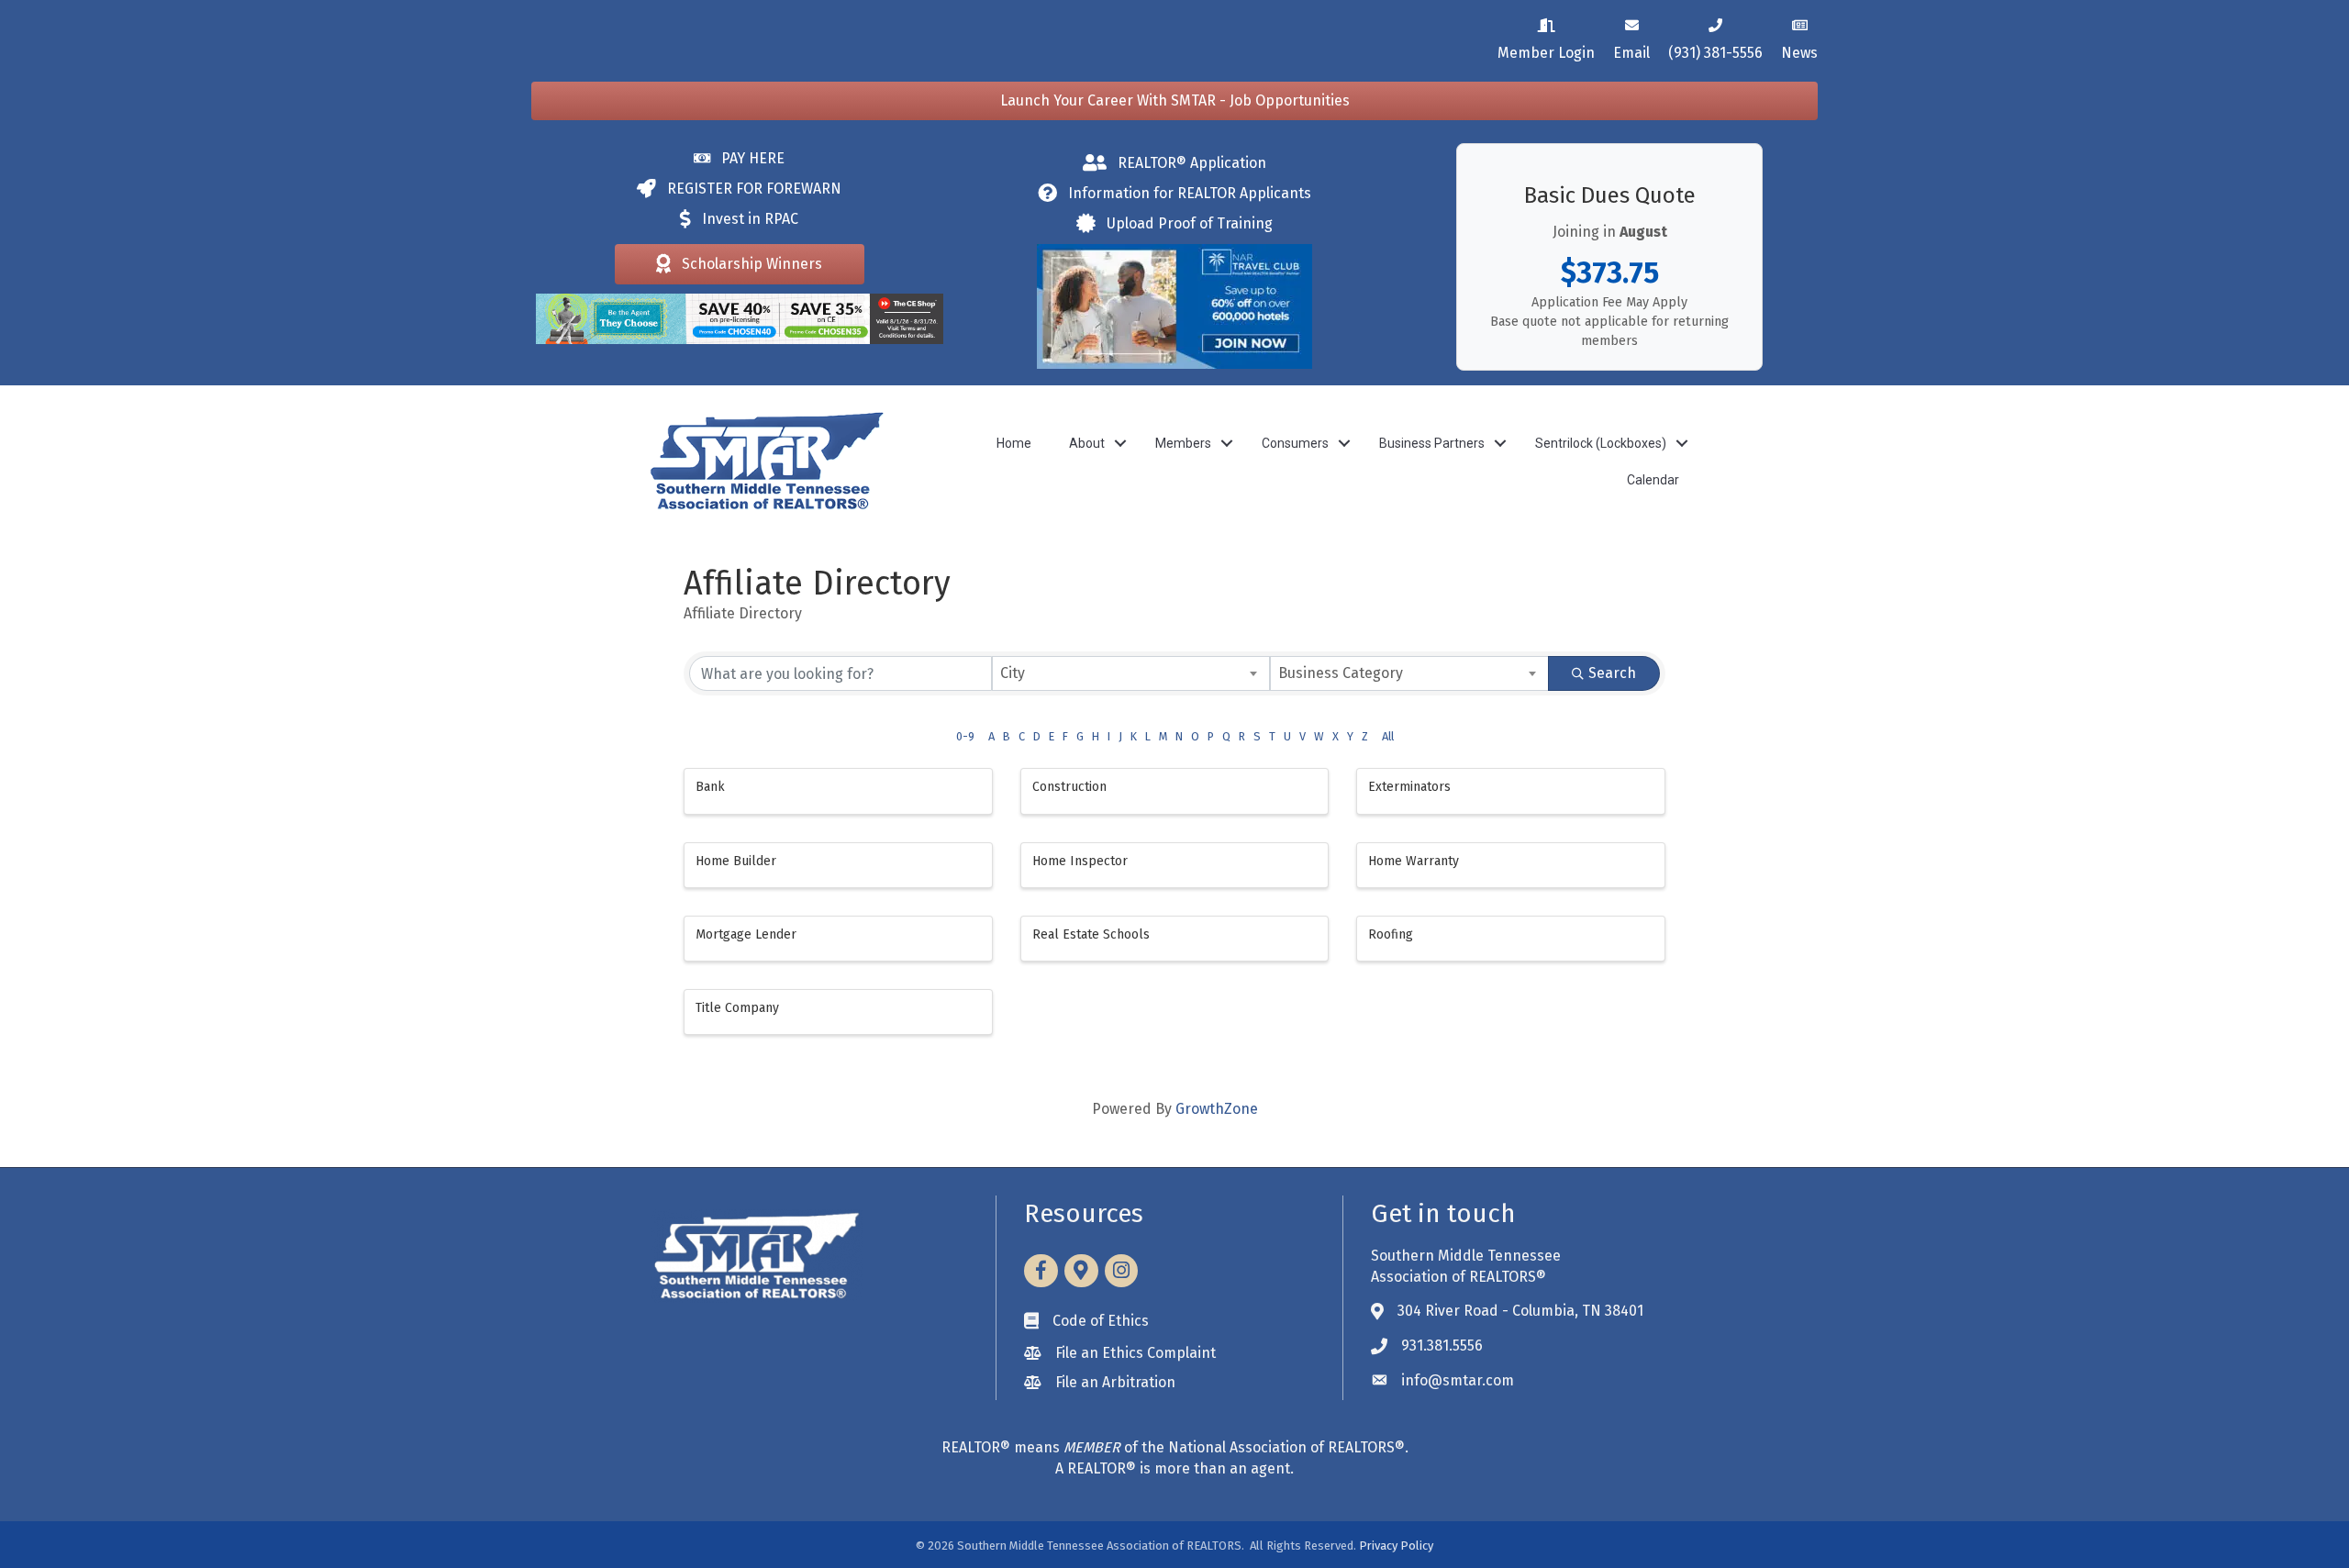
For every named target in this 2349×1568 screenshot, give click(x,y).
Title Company (737, 1008)
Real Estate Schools (1091, 934)
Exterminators (1409, 787)
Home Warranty (1414, 861)
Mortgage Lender (746, 934)
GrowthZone (1217, 1109)
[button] (1174, 101)
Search (1612, 673)
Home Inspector (1080, 861)
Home (1014, 443)
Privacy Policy (1396, 1546)
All (1388, 736)
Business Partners (1432, 443)
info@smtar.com (1458, 1380)
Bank (710, 787)
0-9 (965, 736)
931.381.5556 (1442, 1346)
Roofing (1391, 934)
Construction (1069, 787)
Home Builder (736, 861)
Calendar (1653, 480)
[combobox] (1131, 673)
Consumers (1295, 443)
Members (1183, 443)
